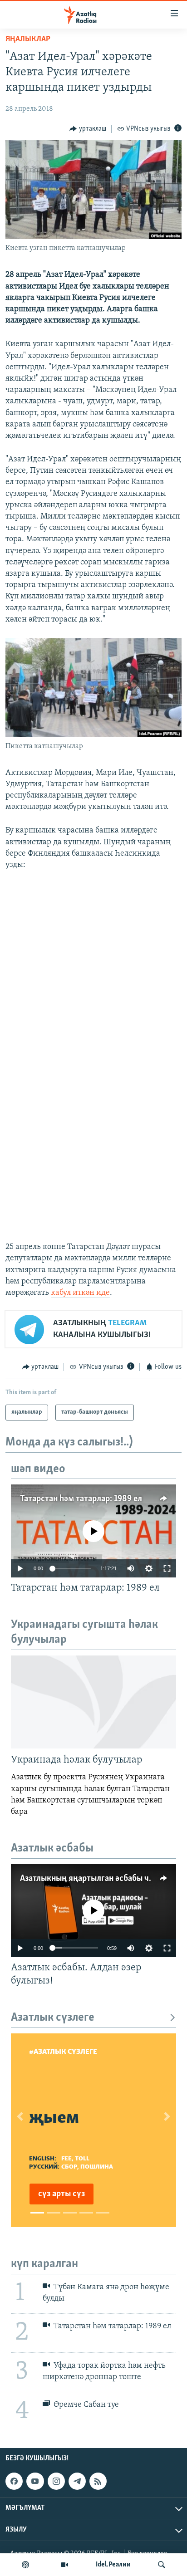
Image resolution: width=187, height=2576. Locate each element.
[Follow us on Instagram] (56, 2481)
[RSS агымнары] (98, 2481)
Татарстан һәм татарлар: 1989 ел (81, 1499)
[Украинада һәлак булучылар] (93, 1702)
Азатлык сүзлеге (53, 2018)
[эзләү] (162, 2565)
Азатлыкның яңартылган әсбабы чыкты (95, 1879)
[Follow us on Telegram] (77, 2481)
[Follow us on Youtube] (35, 2481)
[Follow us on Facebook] (14, 2481)
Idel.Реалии (113, 2565)
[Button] (88, 129)
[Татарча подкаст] (25, 2565)
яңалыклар (28, 39)
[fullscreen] (167, 1568)
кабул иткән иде (80, 1293)
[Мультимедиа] (64, 2565)
